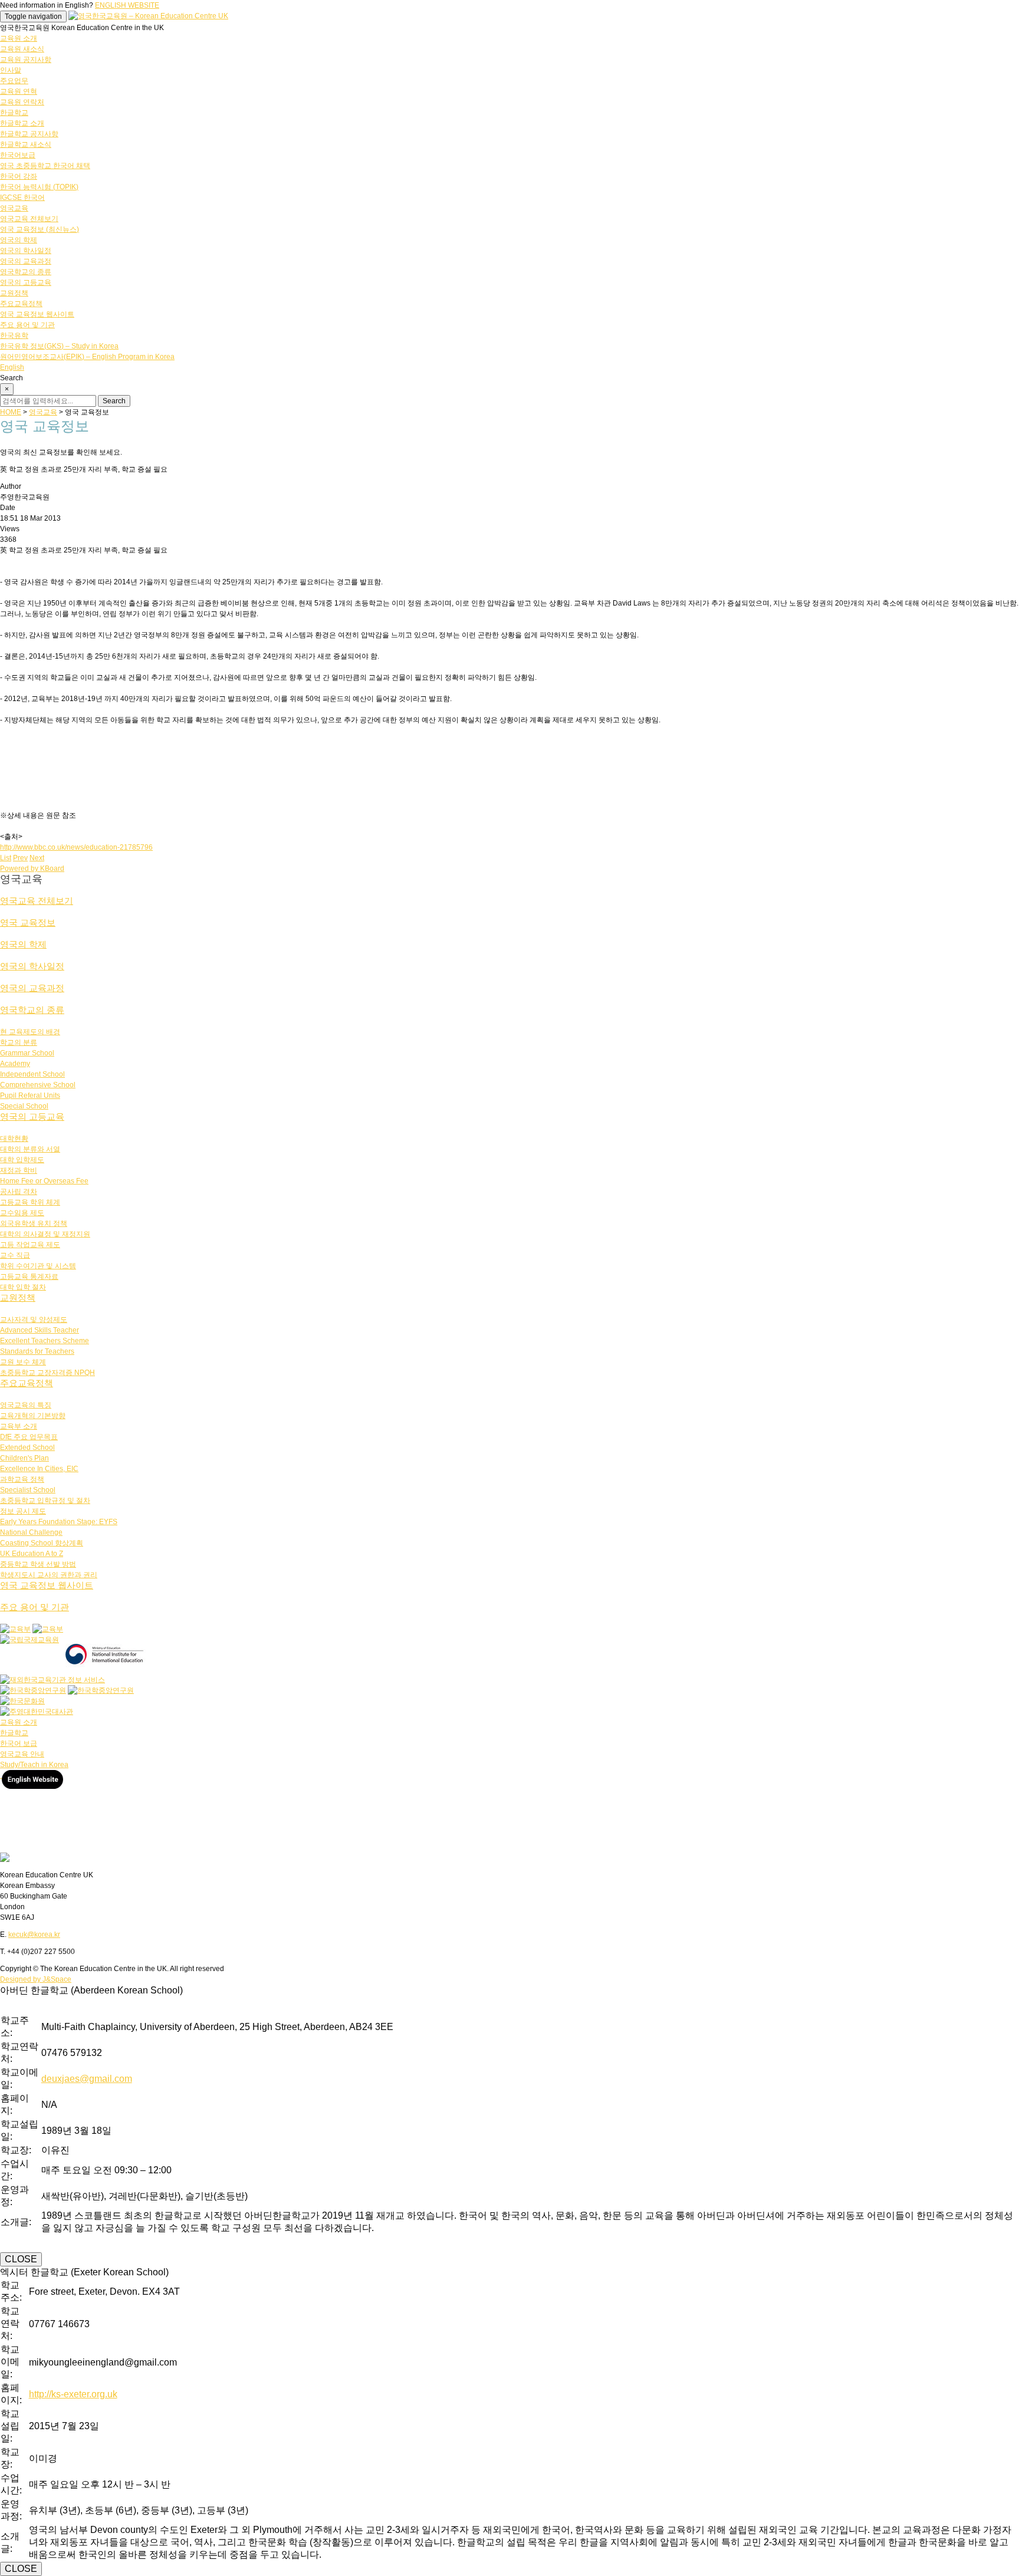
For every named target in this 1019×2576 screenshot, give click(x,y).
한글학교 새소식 (26, 144)
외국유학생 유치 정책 (34, 1223)
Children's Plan (24, 1458)
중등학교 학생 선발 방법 (38, 1564)
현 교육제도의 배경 (30, 1032)
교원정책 (14, 293)
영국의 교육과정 (26, 261)
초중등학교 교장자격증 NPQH (47, 1373)
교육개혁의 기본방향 (33, 1416)
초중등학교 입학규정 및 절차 (45, 1501)
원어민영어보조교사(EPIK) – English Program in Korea (87, 357)
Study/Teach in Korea (34, 1765)
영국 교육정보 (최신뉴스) (40, 229)
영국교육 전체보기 (29, 219)
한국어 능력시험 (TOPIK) (39, 187)
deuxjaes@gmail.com (87, 2079)
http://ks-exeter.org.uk (73, 2394)
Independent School (32, 1074)
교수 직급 (15, 1255)
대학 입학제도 (22, 1160)
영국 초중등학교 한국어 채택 (45, 166)
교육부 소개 (19, 1426)
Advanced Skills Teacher (40, 1330)
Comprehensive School (38, 1085)
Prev (20, 858)
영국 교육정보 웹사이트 (37, 314)
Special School (24, 1106)
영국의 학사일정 (26, 251)
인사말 (11, 70)
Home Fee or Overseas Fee (44, 1181)
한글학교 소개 (22, 123)
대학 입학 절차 (23, 1287)
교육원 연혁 (19, 91)
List (6, 858)
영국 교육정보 (28, 922)
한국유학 (14, 335)
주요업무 (14, 81)
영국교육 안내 (22, 1754)
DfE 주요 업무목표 (29, 1437)
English (12, 367)
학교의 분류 (19, 1042)
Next (37, 858)
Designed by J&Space (36, 1979)
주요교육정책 (21, 304)
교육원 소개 (19, 38)
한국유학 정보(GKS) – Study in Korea (59, 346)
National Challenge (31, 1532)
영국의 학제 (19, 240)
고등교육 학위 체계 (30, 1202)
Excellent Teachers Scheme (45, 1341)
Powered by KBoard (32, 868)
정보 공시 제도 (23, 1511)
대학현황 (14, 1139)
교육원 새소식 (22, 49)
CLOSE (21, 2259)
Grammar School (27, 1053)
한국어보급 (18, 155)
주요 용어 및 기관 (27, 325)
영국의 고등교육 (26, 282)
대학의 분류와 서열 (30, 1149)
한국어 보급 (19, 1743)
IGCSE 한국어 (22, 198)
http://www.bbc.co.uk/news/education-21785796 (76, 847)
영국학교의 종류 (26, 272)
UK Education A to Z (32, 1554)
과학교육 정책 (22, 1479)
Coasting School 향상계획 (42, 1543)
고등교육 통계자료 (29, 1277)
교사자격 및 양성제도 (34, 1320)
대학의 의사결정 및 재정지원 (45, 1234)
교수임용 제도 (22, 1213)
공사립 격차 (19, 1192)
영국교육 (14, 208)
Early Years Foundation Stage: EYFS (59, 1522)
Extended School (27, 1447)
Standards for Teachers (37, 1351)
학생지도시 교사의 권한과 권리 (49, 1575)
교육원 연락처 (22, 102)
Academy (15, 1064)
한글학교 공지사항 (29, 134)
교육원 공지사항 (26, 60)
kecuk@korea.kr (34, 1935)
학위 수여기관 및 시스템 (38, 1266)
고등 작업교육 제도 (30, 1245)
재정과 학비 (19, 1170)
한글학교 (14, 113)
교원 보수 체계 (23, 1362)
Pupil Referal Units (30, 1095)
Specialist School (28, 1490)
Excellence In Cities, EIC (39, 1469)
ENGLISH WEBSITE (127, 5)
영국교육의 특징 (26, 1405)
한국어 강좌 (19, 176)
